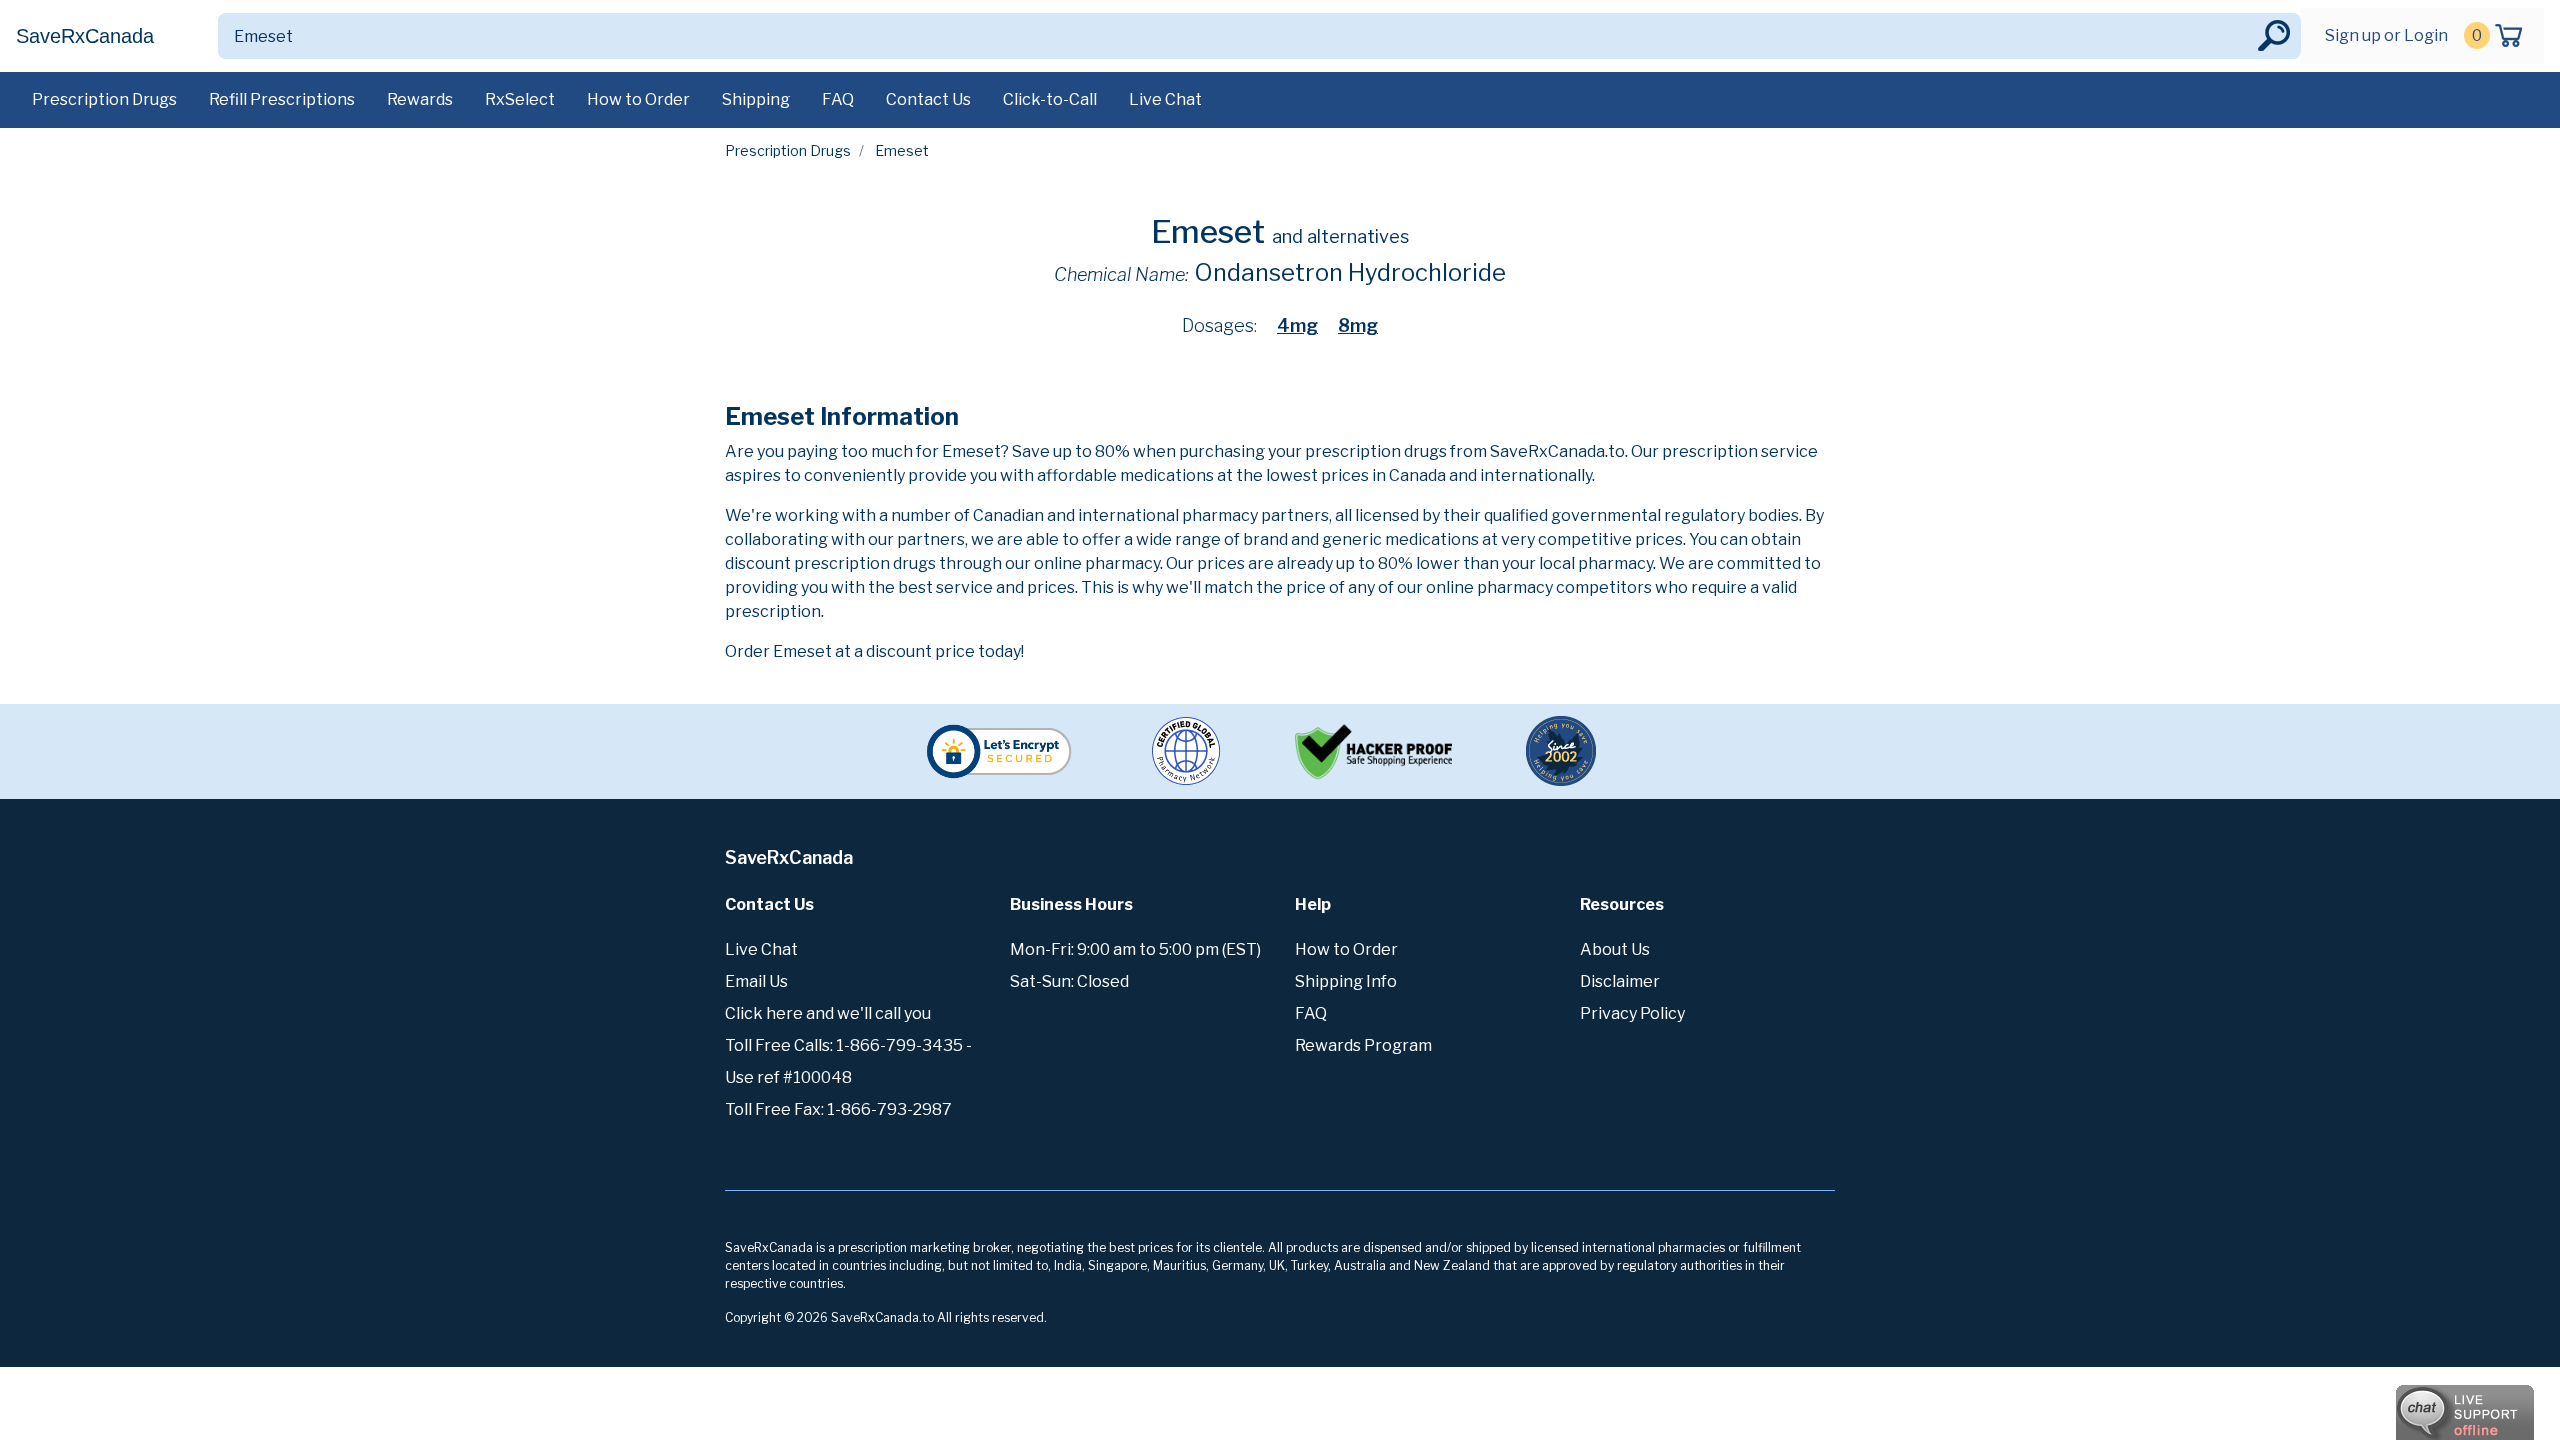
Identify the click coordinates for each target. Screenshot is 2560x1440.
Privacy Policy (1632, 1013)
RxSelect (520, 99)
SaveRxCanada (85, 36)
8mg (1358, 325)
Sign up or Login (2386, 35)
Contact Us (928, 99)
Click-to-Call (1050, 99)
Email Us (756, 981)
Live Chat (1165, 99)
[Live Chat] (2410, 1403)
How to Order (638, 99)
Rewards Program (1363, 1045)
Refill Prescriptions (282, 99)
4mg (1297, 325)
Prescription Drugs (104, 99)
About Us (1615, 949)
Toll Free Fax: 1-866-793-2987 (838, 1109)
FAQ (838, 99)
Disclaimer (1620, 981)
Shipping (756, 99)
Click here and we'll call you (828, 1013)
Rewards (420, 99)
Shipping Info (1346, 981)
